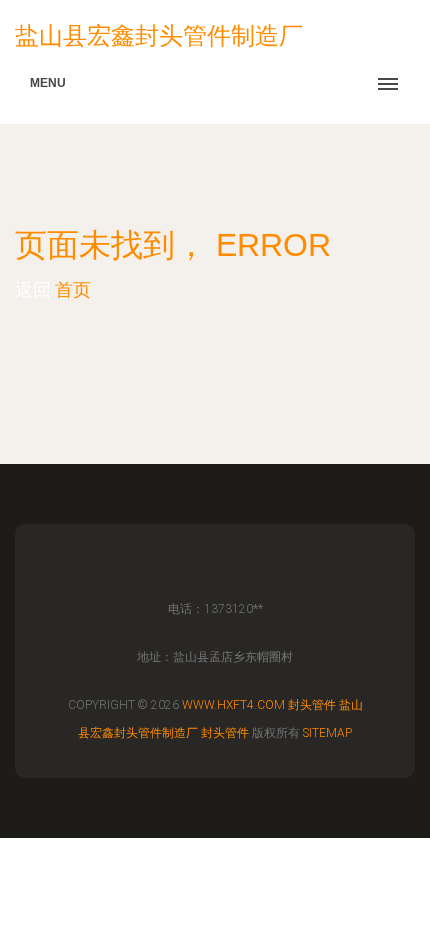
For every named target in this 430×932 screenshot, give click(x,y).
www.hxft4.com (233, 705)
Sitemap (327, 733)
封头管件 (312, 705)
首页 (73, 289)
